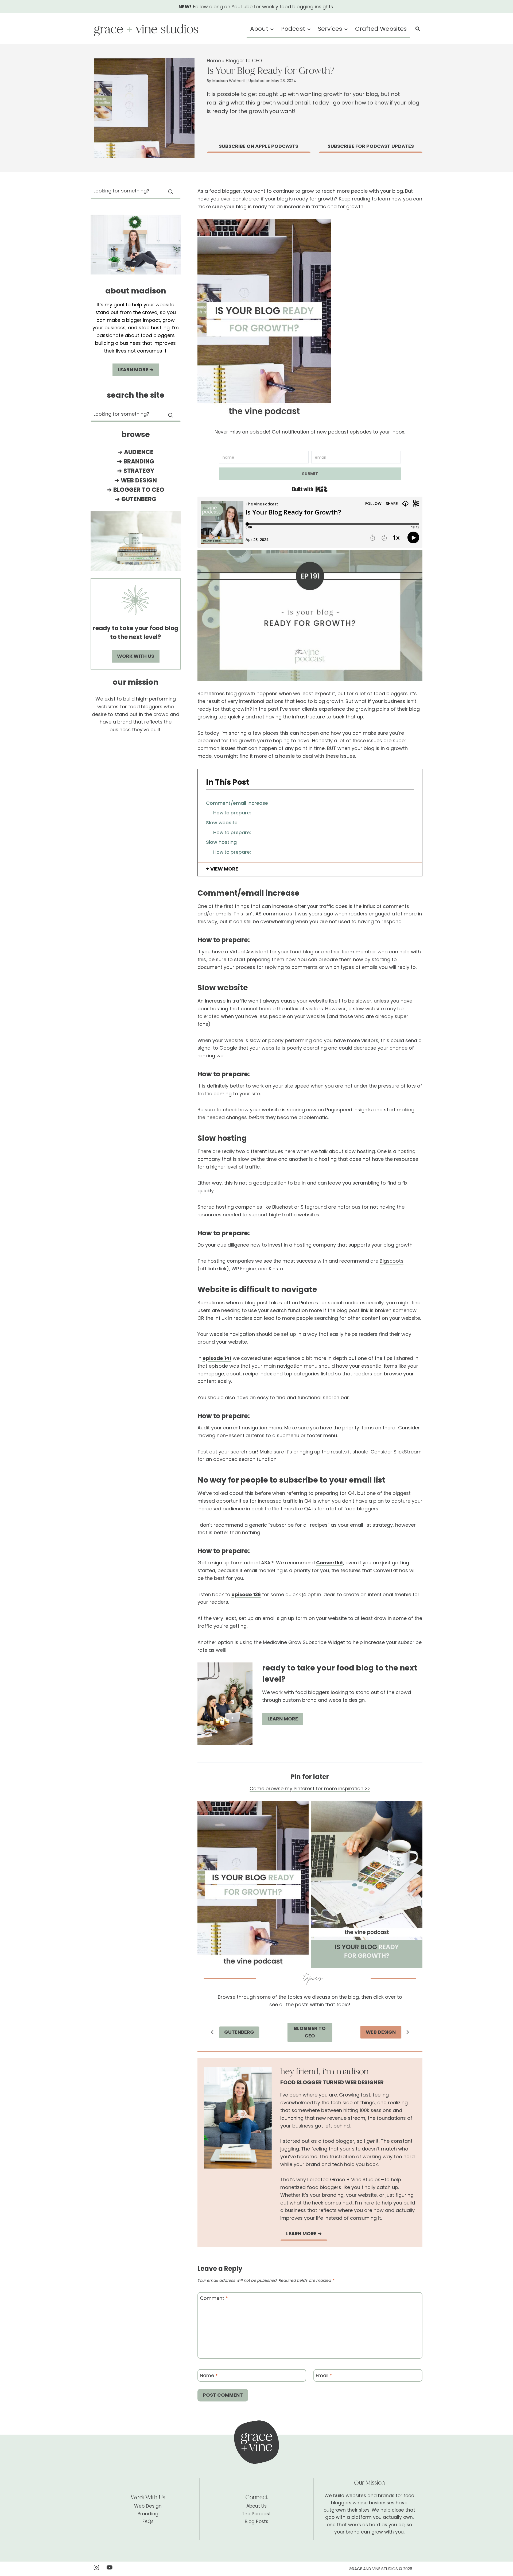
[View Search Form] (418, 29)
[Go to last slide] (212, 2032)
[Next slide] (407, 2032)
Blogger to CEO (244, 61)
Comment (214, 2299)
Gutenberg (139, 499)
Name (209, 2376)
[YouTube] (110, 2567)
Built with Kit (310, 489)
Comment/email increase (237, 803)
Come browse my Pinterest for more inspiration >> (310, 1788)
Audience (139, 452)
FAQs (148, 2521)
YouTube (242, 7)
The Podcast (256, 2514)
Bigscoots (392, 1261)
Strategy (139, 471)
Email (324, 2376)
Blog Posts (256, 2521)
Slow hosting (221, 842)
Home (214, 61)
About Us (256, 2506)
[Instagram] (96, 2567)
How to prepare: (232, 813)
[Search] (170, 192)
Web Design (139, 480)
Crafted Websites (381, 29)
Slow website (222, 823)
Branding (139, 461)
